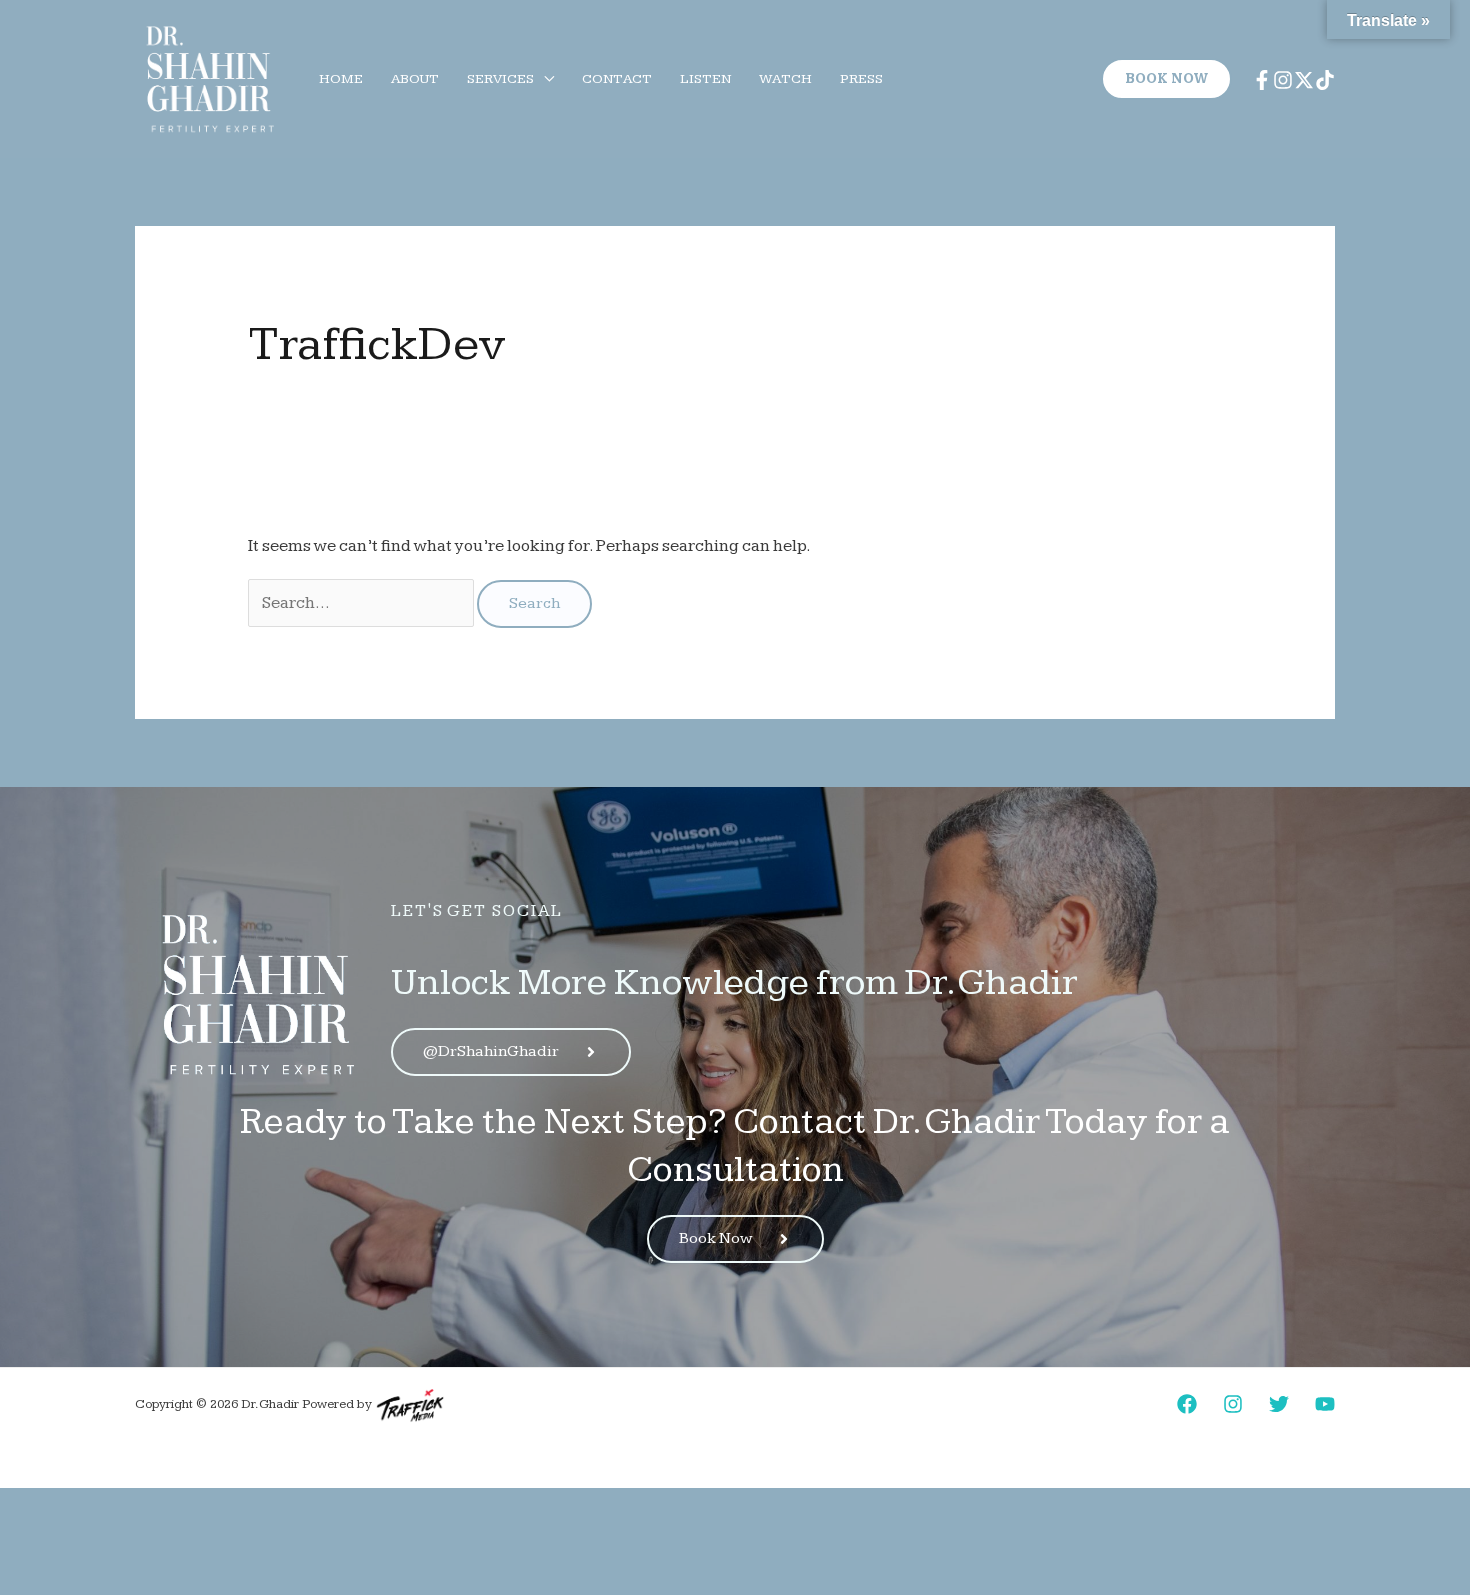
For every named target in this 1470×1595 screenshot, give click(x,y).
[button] (544, 79)
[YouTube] (1325, 1404)
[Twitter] (1279, 1404)
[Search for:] (362, 603)
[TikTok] (1325, 80)
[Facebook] (1262, 80)
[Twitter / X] (1304, 80)
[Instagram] (1283, 80)
